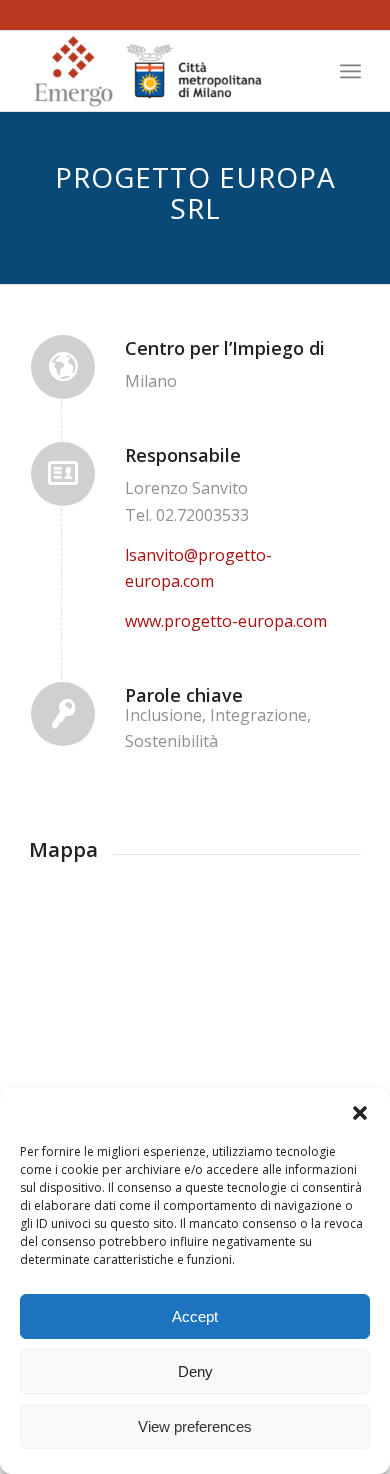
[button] (360, 1113)
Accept (195, 1316)
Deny (195, 1371)
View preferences (195, 1426)
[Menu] (350, 71)
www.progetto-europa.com (226, 621)
